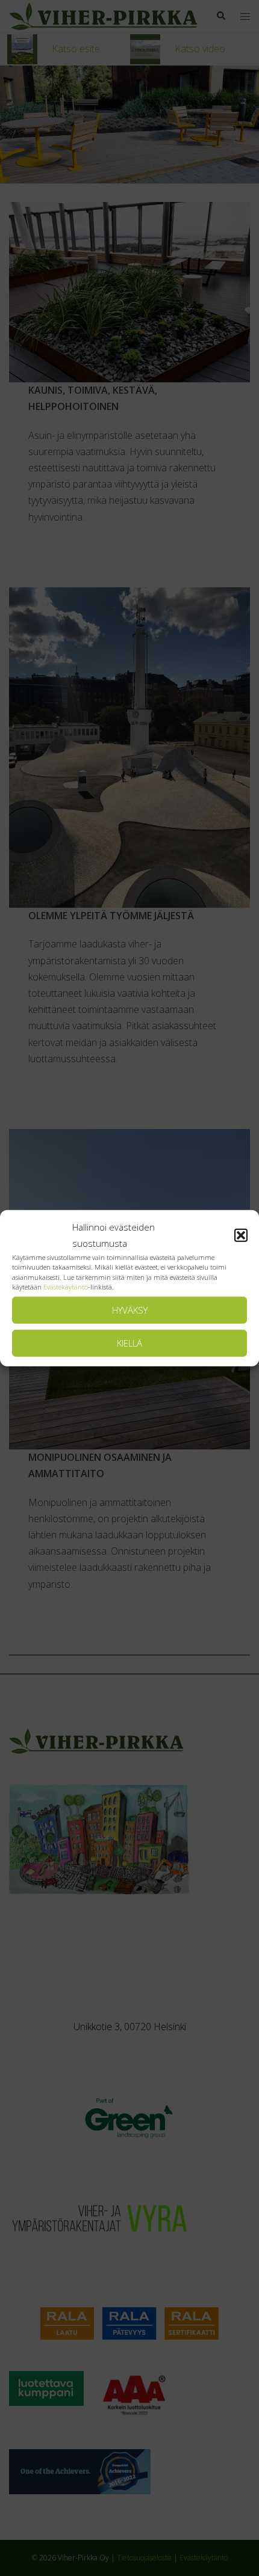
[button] (241, 1235)
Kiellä (129, 1343)
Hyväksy (130, 1310)
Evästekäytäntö (66, 1287)
